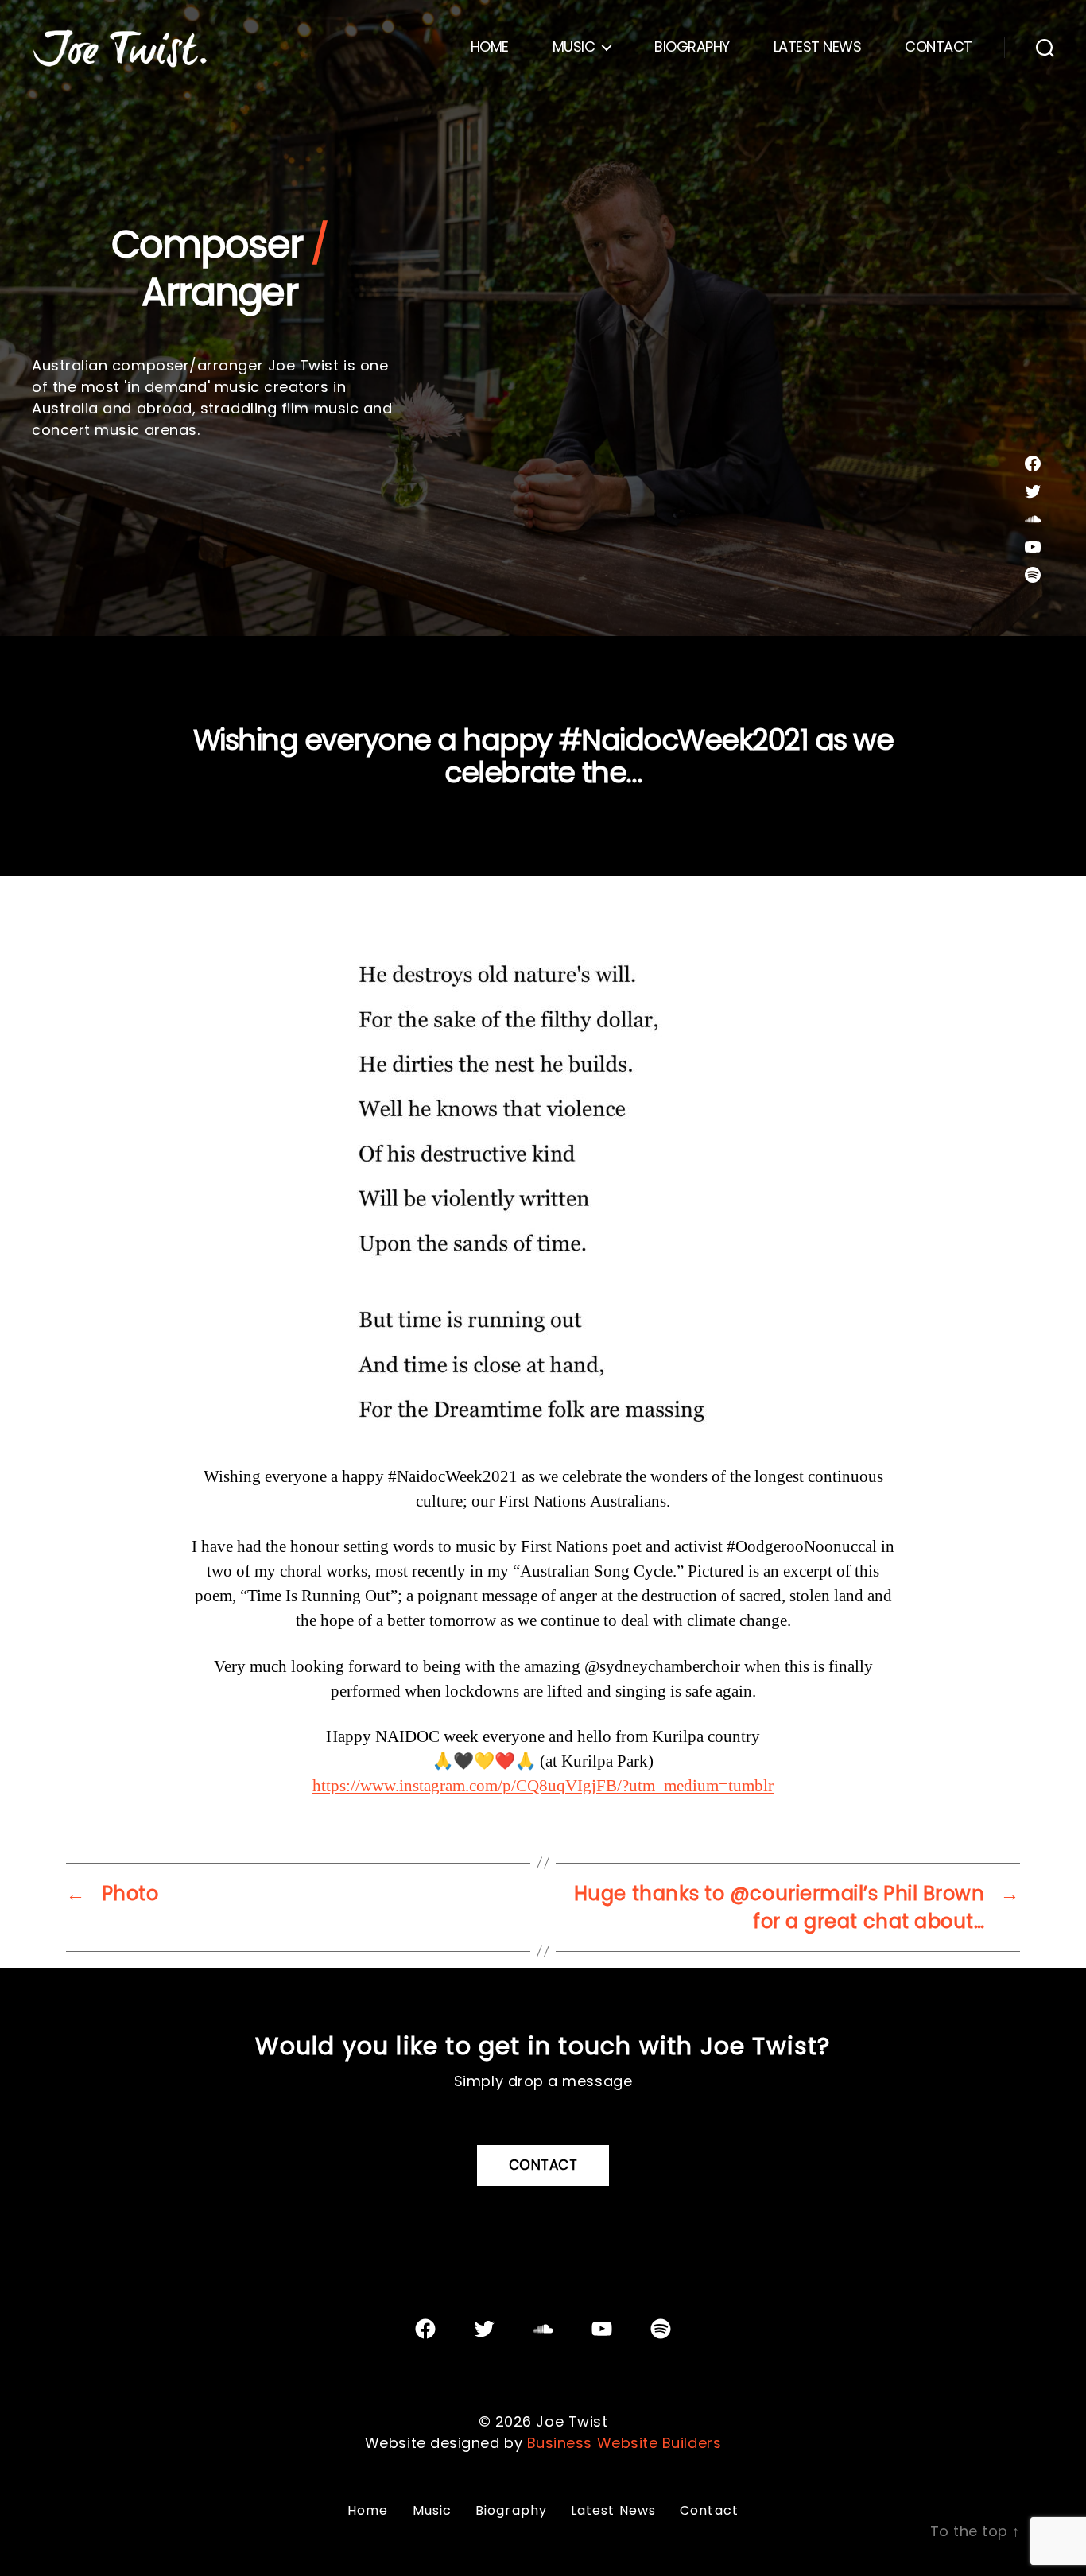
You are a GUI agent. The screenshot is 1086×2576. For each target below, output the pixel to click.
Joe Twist (572, 2421)
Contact (939, 47)
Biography (692, 47)
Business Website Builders (624, 2443)
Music (574, 47)
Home (490, 47)
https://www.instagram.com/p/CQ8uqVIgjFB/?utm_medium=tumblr (543, 1786)
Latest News (818, 47)
